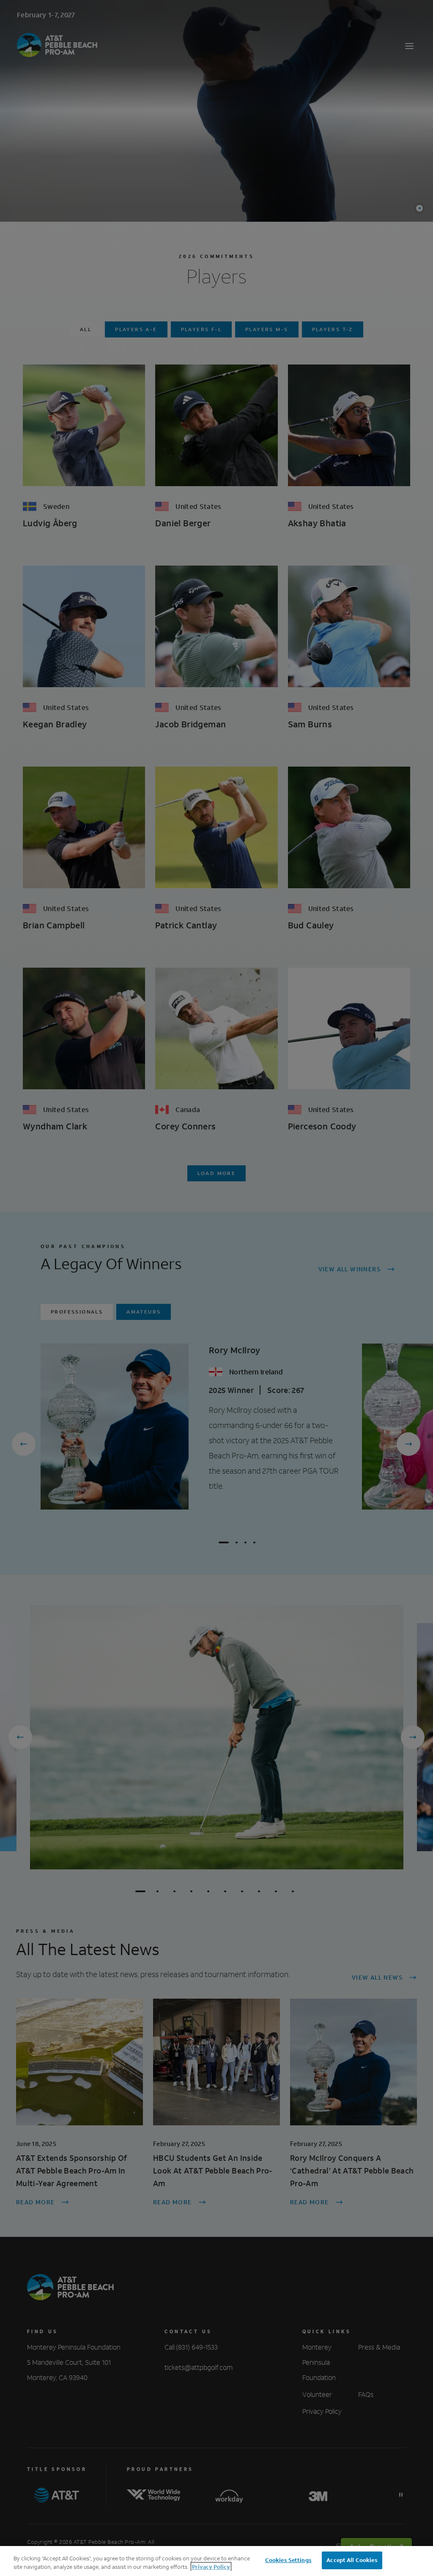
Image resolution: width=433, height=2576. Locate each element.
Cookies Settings (288, 2560)
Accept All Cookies (352, 2560)
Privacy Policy (211, 2567)
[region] (216, 2561)
